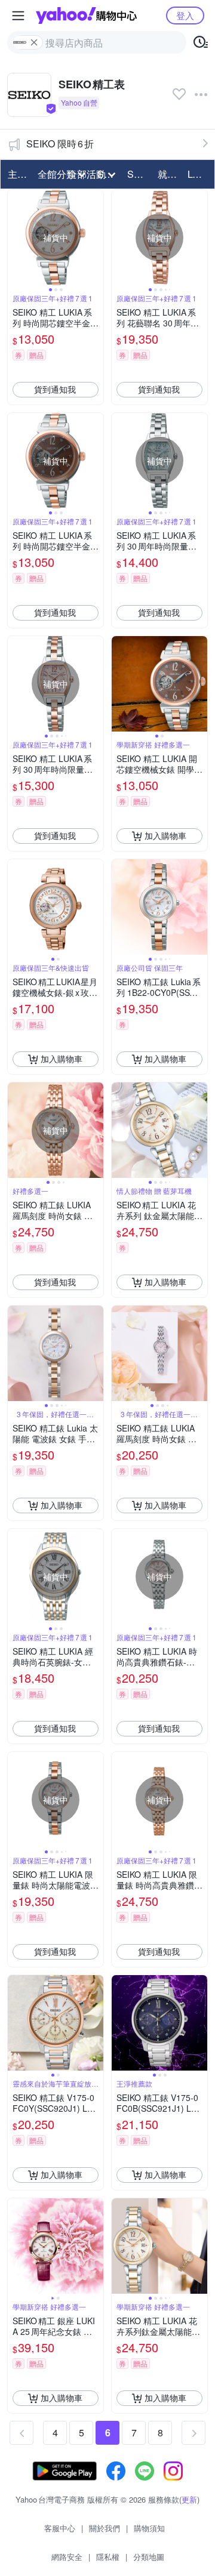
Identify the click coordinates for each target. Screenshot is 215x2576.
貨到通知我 (55, 389)
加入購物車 (165, 835)
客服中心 (60, 2528)
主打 (17, 174)
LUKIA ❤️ (199, 174)
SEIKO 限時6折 (60, 144)
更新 (189, 2499)
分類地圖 (149, 2557)
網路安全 (67, 2557)
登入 (185, 15)
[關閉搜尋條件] (34, 42)
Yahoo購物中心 (86, 16)
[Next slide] (96, 237)
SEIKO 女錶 (139, 174)
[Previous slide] (16, 237)
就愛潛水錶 (169, 174)
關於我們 (105, 2528)
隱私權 (108, 2557)
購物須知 (149, 2528)
